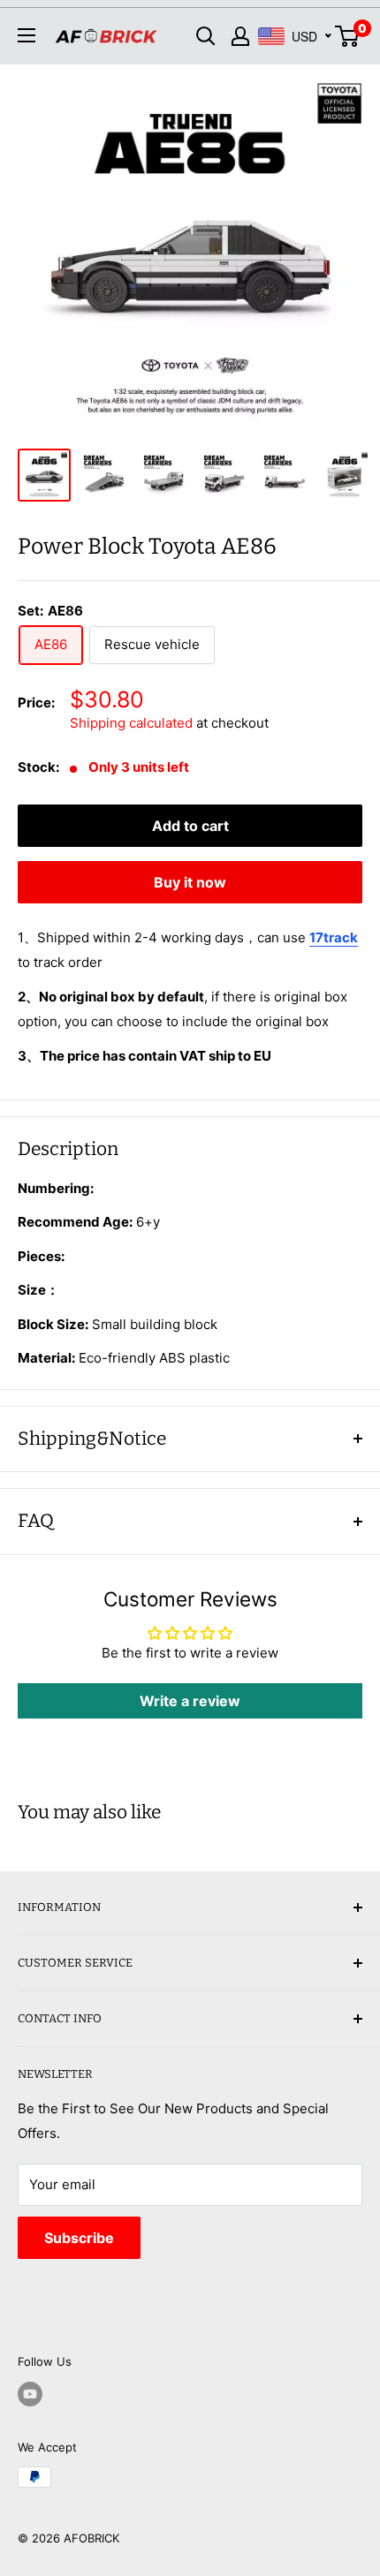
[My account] (240, 36)
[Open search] (206, 36)
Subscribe (79, 2238)
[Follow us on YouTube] (30, 2394)
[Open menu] (27, 35)
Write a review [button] (190, 1701)
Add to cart (190, 826)
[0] (348, 36)
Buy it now (190, 882)
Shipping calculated (131, 723)
